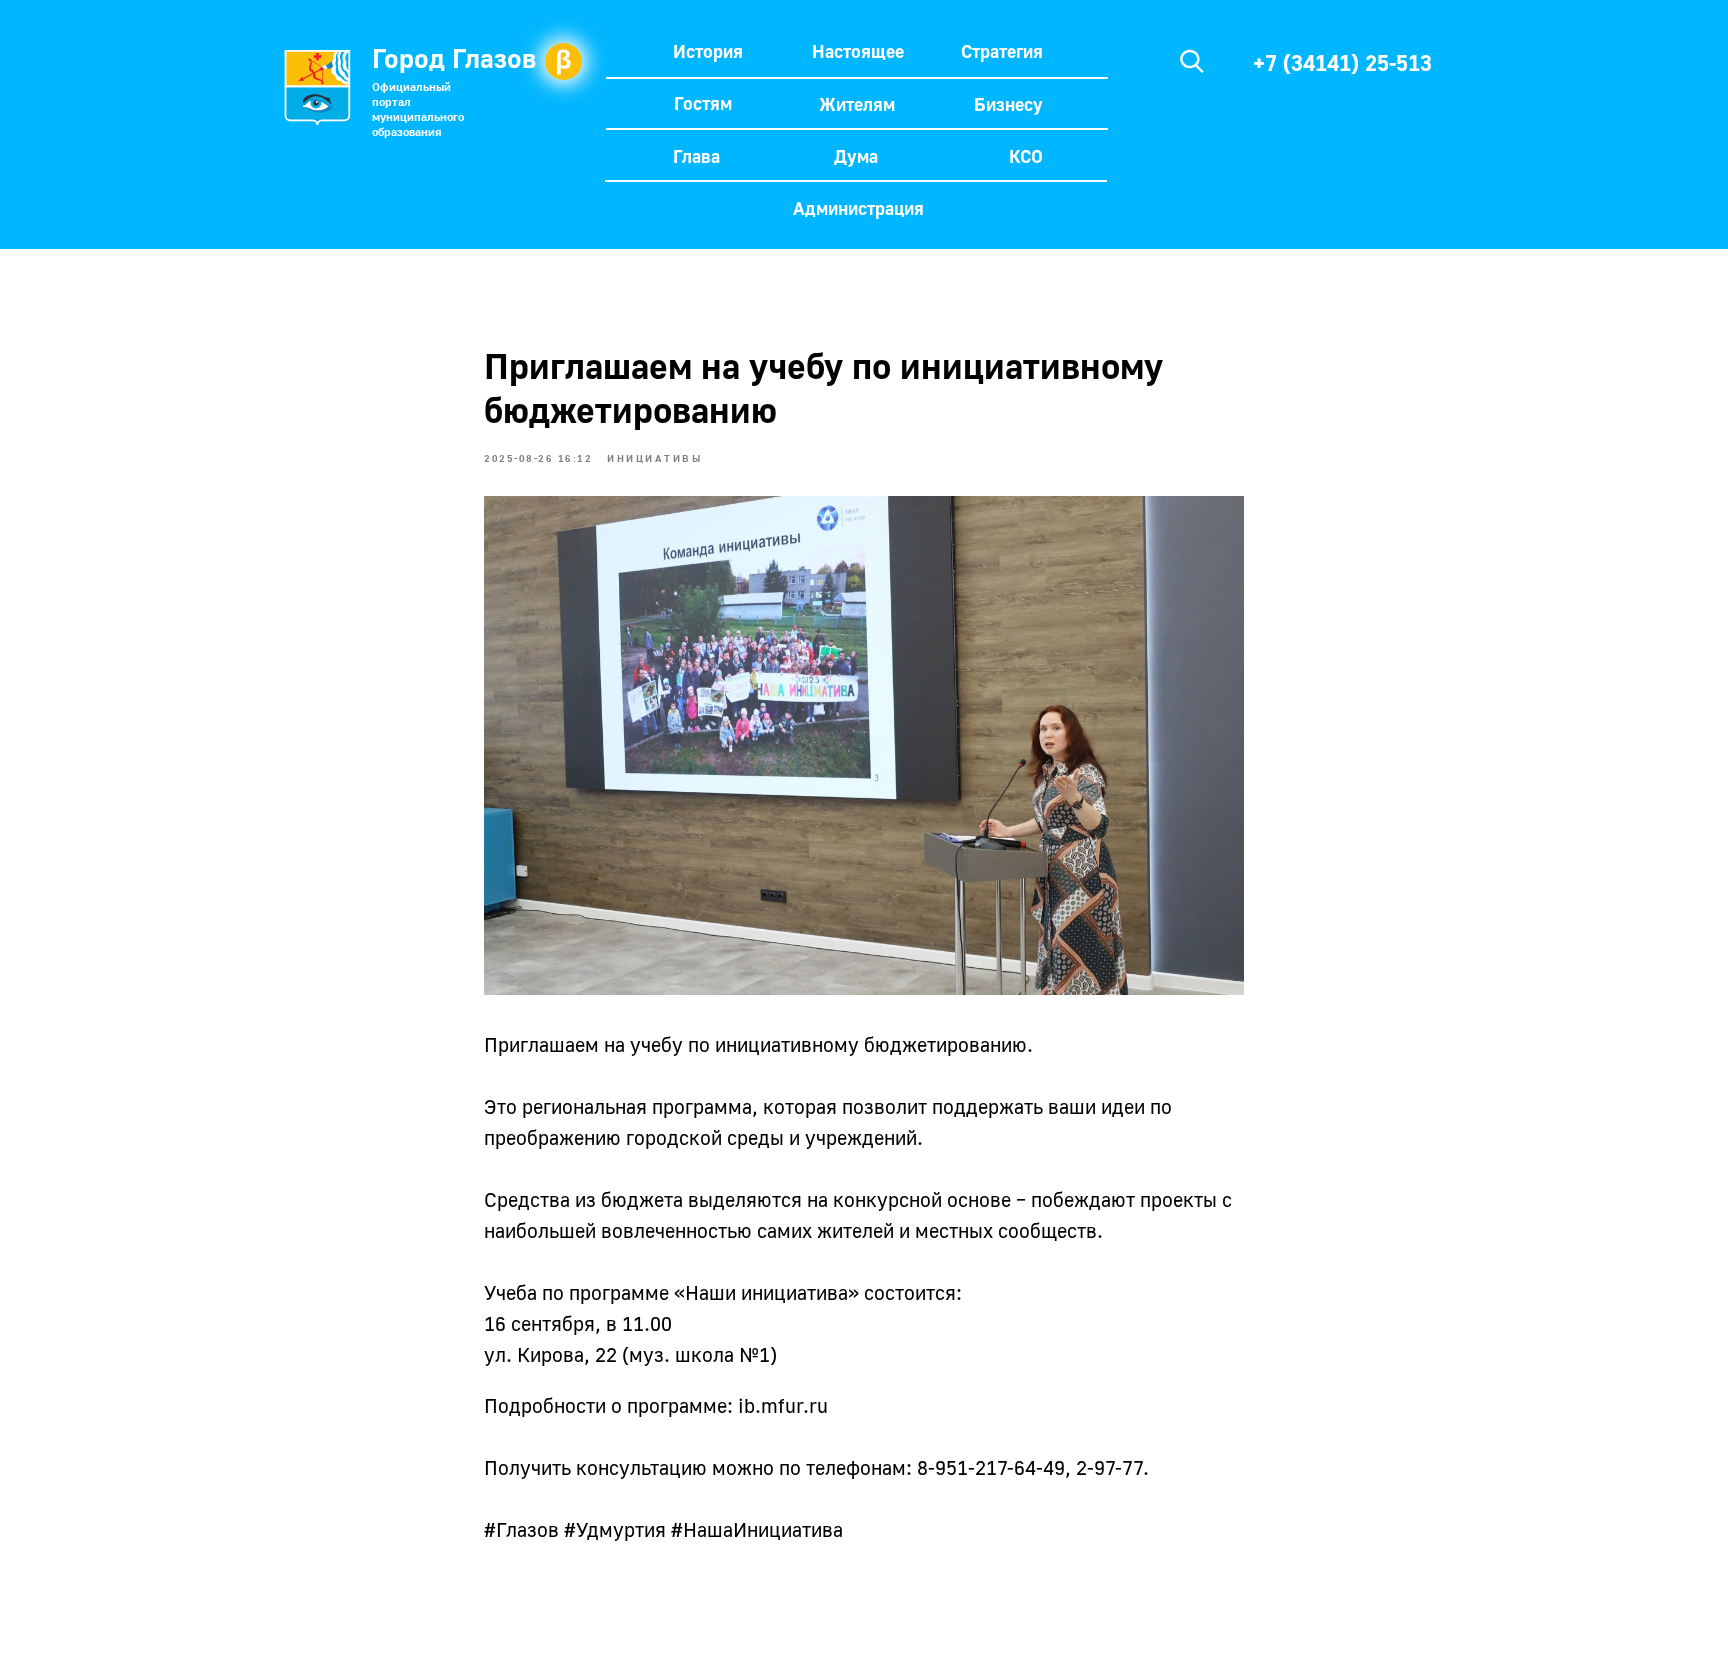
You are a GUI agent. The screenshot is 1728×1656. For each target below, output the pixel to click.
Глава (696, 156)
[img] (1192, 61)
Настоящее (858, 51)
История (708, 51)
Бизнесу (1008, 104)
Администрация (858, 208)
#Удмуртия (615, 1529)
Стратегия (1002, 51)
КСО (1026, 156)
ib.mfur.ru (783, 1405)
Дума (856, 156)
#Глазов (521, 1529)
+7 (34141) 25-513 (1342, 62)
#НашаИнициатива (757, 1529)
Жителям (857, 104)
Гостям (703, 103)
